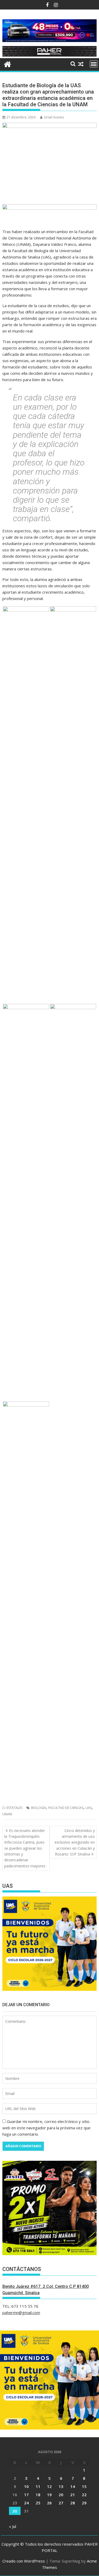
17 (26, 2495)
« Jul (13, 2526)
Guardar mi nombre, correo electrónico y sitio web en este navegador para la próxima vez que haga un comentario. (46, 2128)
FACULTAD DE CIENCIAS (66, 1808)
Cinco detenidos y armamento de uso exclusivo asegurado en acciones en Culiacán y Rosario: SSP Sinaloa (75, 1842)
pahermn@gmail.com (21, 2312)
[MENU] (94, 64)
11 (38, 2486)
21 (73, 2495)
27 (61, 2503)
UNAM (7, 1814)
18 (38, 2495)
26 (49, 2503)
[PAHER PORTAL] (8, 64)
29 (84, 2503)
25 (38, 2503)
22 (84, 2495)
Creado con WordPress (24, 2561)
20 (61, 2495)
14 (73, 2486)
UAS (89, 1808)
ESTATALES (15, 1808)
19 (49, 2495)
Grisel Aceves (54, 117)
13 (61, 2486)
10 (26, 2486)
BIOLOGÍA (39, 1808)
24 (26, 2503)
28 (73, 2503)
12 (49, 2486)
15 (84, 2486)
